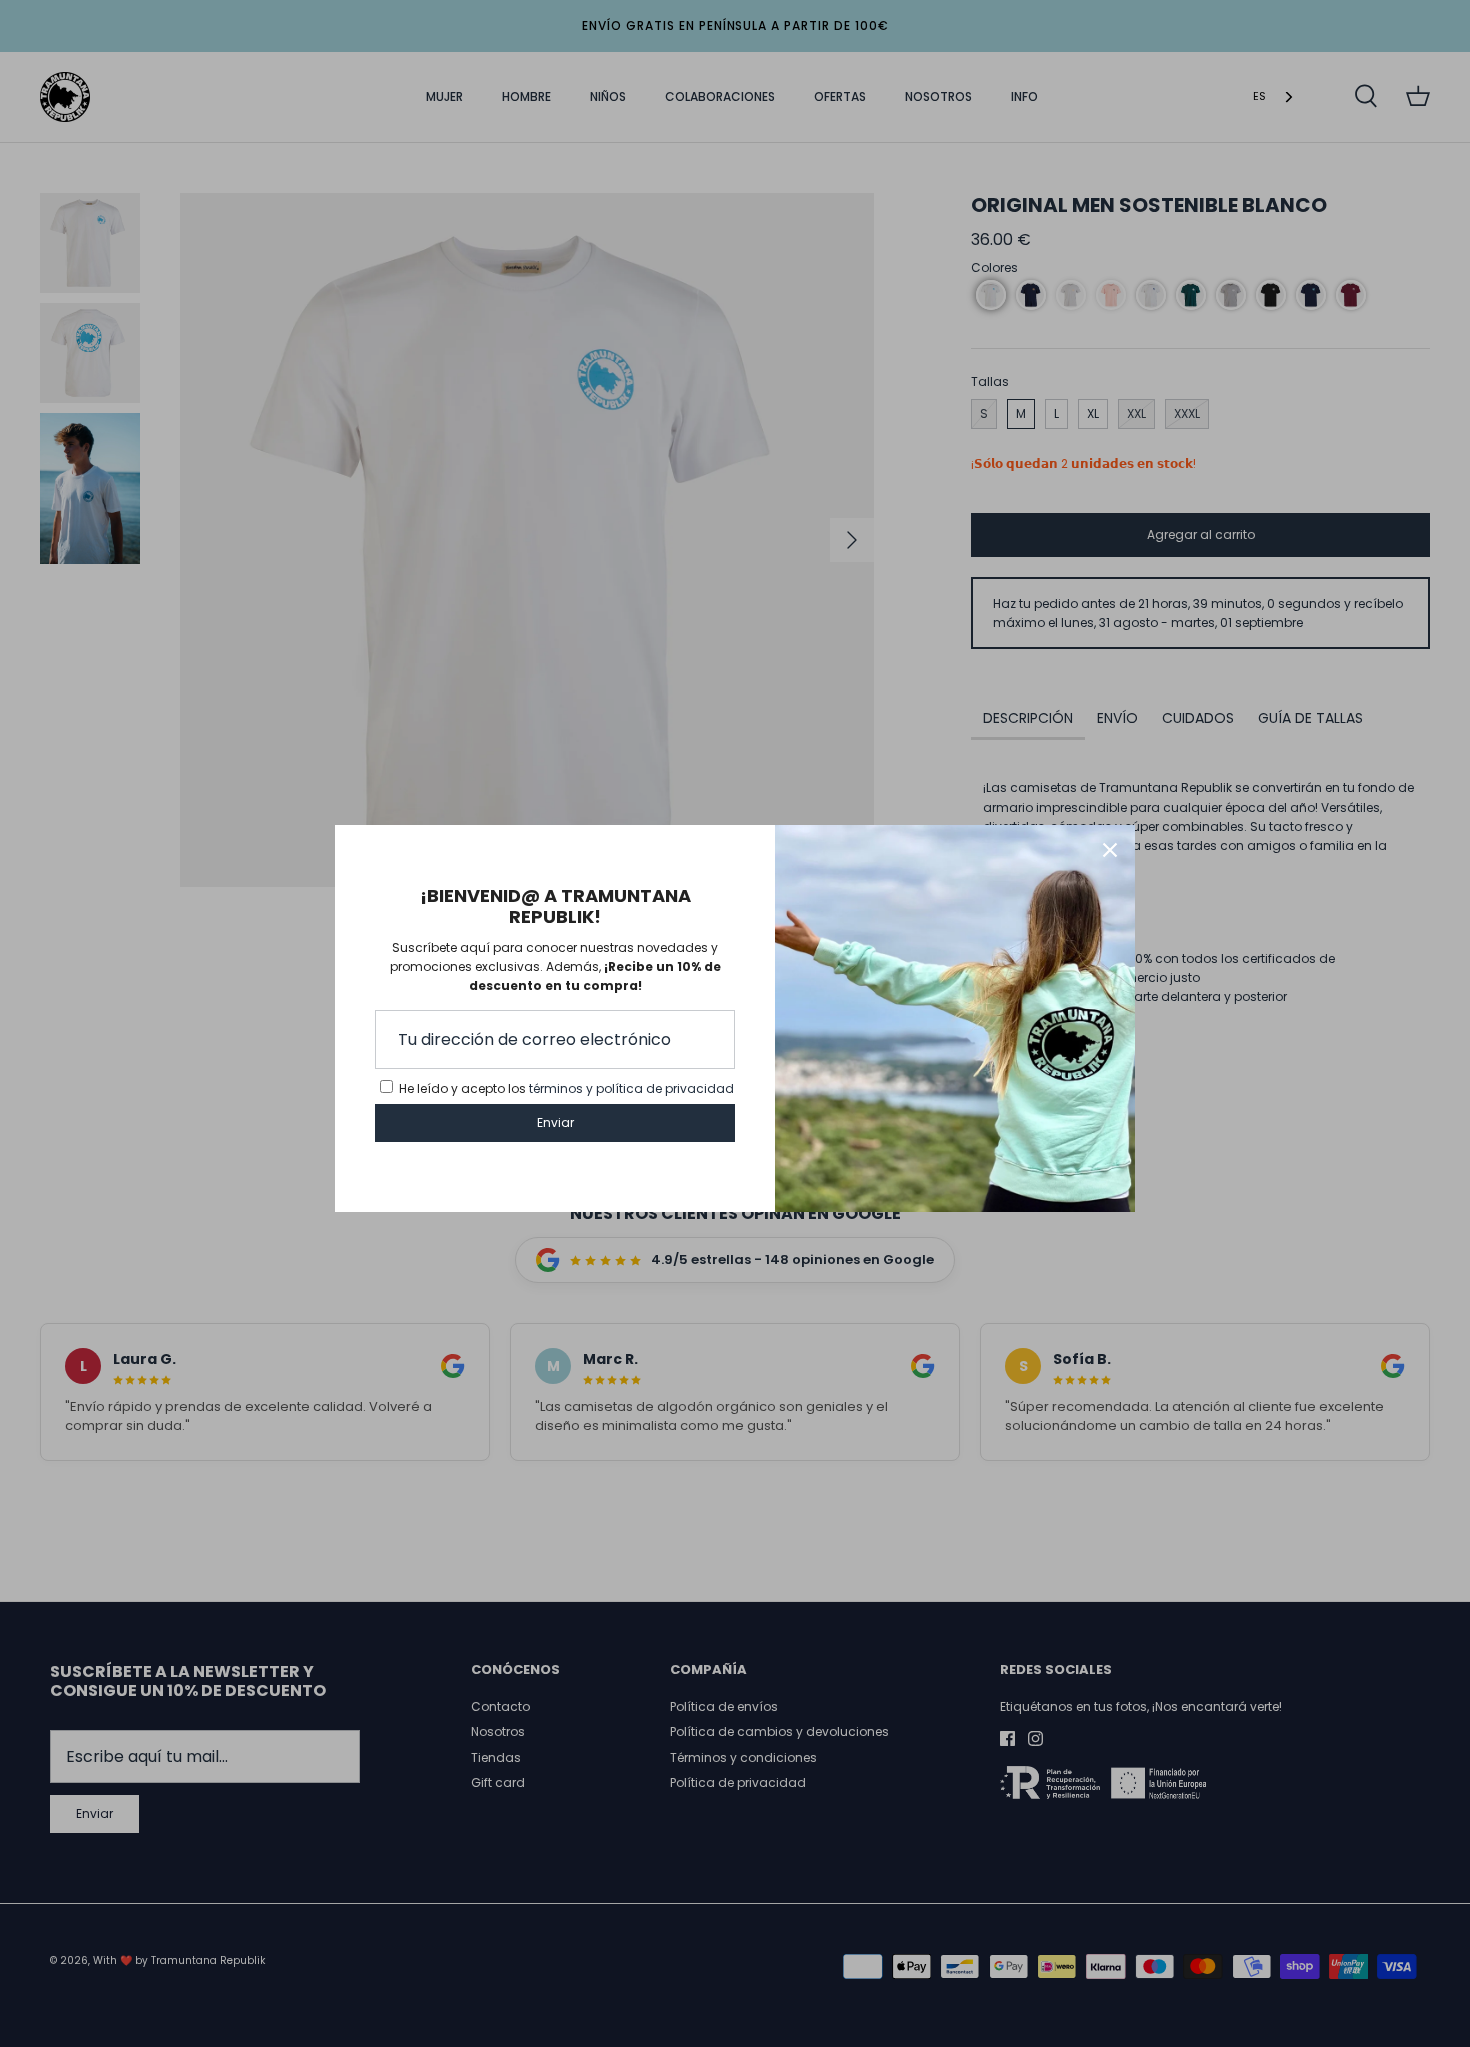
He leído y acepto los (566, 1088)
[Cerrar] (1110, 850)
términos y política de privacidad (631, 1088)
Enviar (555, 1122)
